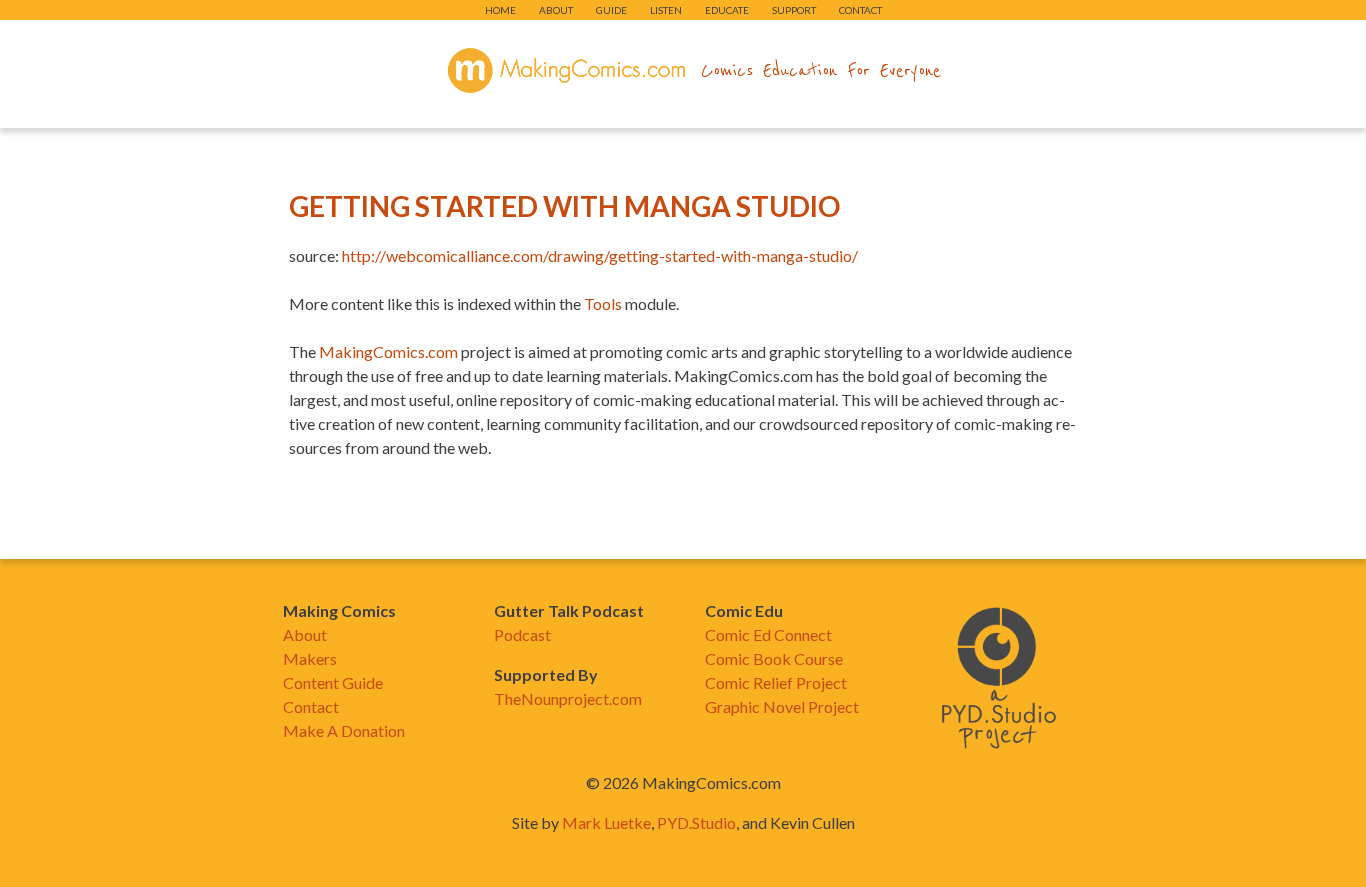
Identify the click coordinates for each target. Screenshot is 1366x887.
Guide (611, 10)
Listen (666, 10)
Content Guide (333, 682)
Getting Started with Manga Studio (564, 206)
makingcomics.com (566, 71)
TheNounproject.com (568, 698)
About (556, 10)
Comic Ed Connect (768, 634)
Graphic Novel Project (782, 706)
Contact (860, 10)
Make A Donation (344, 730)
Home (500, 10)
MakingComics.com (388, 351)
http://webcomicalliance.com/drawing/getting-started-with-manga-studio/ (600, 255)
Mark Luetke (606, 822)
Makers (310, 658)
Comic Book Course (774, 658)
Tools (603, 303)
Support (794, 10)
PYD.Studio (696, 822)
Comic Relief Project (776, 682)
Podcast (522, 634)
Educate (727, 10)
